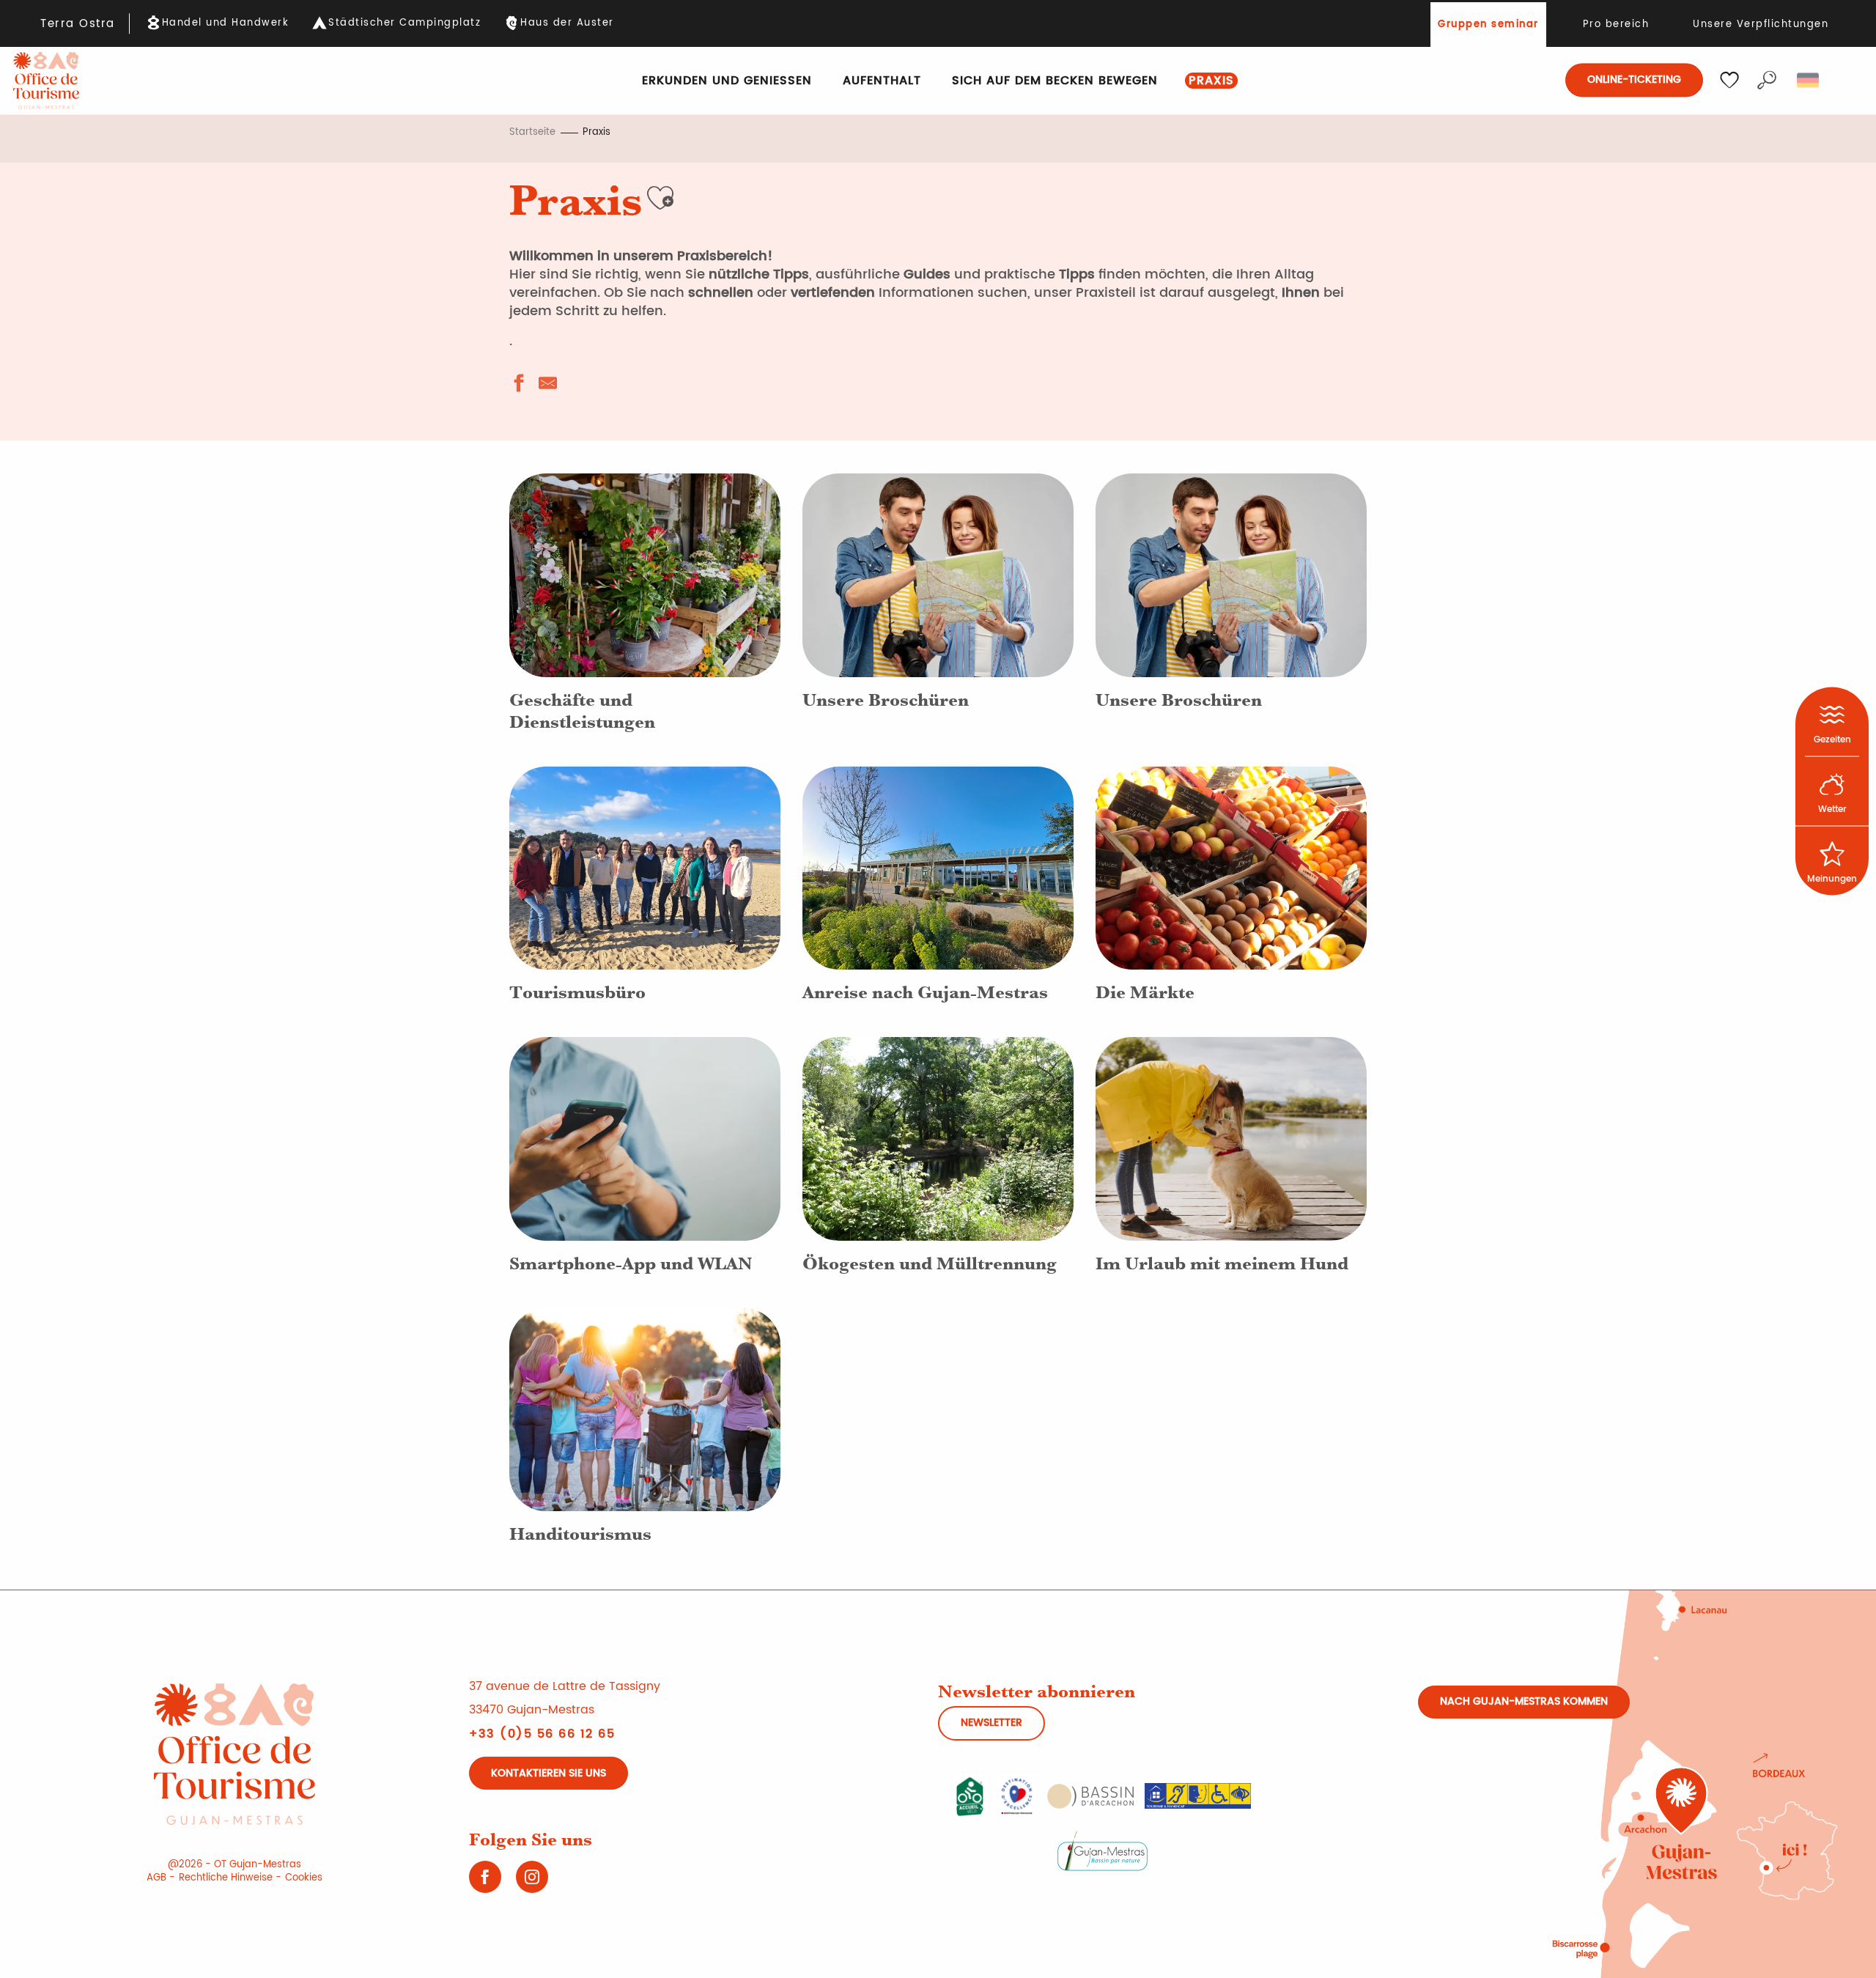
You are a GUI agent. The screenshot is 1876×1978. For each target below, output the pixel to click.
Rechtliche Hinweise (226, 1878)
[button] (1767, 80)
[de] (1809, 80)
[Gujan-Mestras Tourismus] (46, 81)
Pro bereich (1616, 25)
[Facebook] (485, 1882)
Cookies (304, 1878)
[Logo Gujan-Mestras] (1103, 1850)
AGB (156, 1878)
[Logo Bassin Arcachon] (1090, 1796)
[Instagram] (532, 1882)
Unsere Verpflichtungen (1761, 25)
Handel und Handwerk (226, 23)
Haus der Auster (567, 23)
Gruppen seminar (1488, 25)
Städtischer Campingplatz (405, 23)
